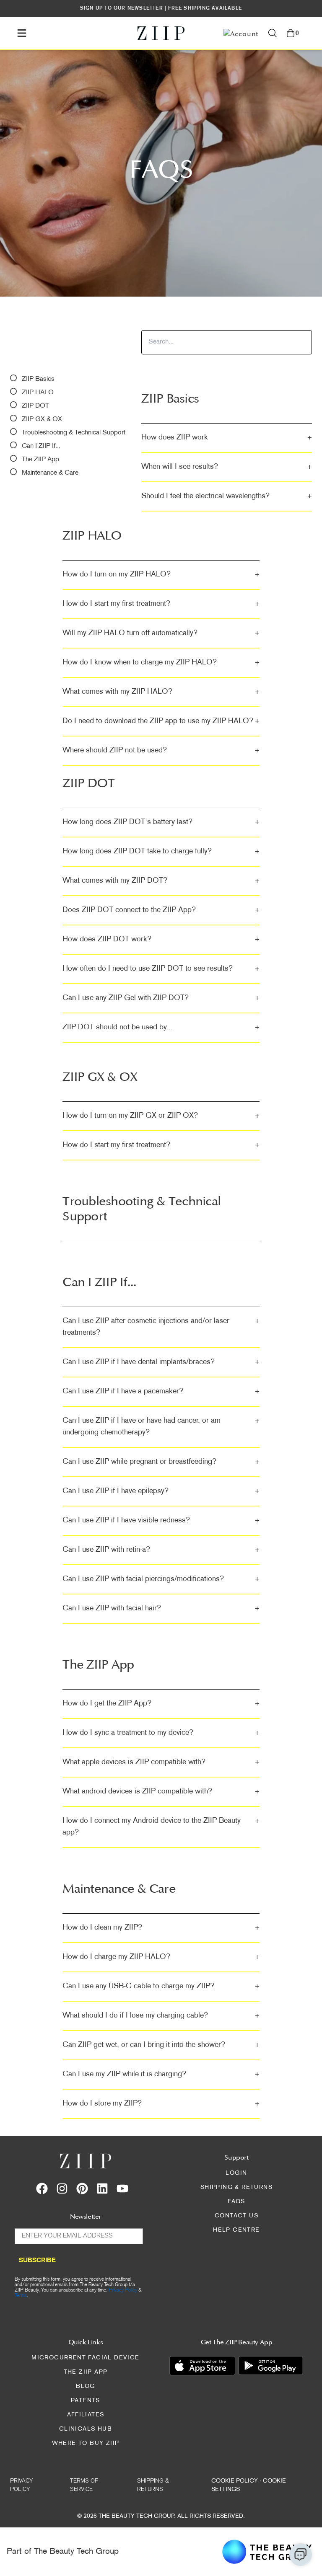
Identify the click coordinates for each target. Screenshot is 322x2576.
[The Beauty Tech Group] (267, 2552)
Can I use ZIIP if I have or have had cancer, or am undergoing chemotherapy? (161, 1427)
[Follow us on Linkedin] (102, 2188)
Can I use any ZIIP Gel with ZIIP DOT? (161, 998)
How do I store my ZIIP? (161, 2104)
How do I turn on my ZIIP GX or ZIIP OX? (161, 1116)
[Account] (241, 33)
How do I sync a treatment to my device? (161, 1733)
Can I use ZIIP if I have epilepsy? (161, 1491)
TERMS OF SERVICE (84, 2485)
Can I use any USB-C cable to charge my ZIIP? (161, 1986)
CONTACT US (236, 2216)
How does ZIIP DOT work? (161, 939)
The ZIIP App (40, 460)
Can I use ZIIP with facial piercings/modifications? (161, 1579)
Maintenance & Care (50, 473)
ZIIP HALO (38, 393)
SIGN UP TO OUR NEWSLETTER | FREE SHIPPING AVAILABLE (161, 8)
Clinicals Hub (86, 2429)
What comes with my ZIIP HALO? (161, 692)
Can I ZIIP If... (41, 446)
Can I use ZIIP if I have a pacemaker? (161, 1391)
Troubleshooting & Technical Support (74, 433)
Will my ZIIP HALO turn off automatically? (161, 633)
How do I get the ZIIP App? (161, 1704)
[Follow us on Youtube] (122, 2188)
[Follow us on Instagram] (62, 2188)
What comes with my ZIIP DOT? (161, 881)
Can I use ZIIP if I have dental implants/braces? (161, 1362)
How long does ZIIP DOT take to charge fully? (161, 851)
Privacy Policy (123, 2290)
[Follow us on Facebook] (42, 2188)
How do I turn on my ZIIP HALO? (161, 575)
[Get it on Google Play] (271, 2365)
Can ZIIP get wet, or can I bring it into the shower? (161, 2045)
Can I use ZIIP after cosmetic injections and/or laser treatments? (161, 1327)
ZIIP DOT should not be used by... (161, 1027)
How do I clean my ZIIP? (161, 1928)
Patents (86, 2401)
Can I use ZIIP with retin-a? (161, 1550)
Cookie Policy (235, 2481)
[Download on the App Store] (202, 2365)
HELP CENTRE (236, 2230)
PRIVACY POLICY (22, 2485)
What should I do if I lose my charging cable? (161, 2016)
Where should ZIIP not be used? (161, 751)
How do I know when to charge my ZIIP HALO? (161, 663)
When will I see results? (227, 467)
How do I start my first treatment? (161, 604)
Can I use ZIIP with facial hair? (161, 1608)
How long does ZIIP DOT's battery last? (161, 822)
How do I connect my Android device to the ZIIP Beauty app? (161, 1827)
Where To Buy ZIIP (86, 2443)
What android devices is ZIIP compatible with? (161, 1792)
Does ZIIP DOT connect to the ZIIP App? (161, 910)
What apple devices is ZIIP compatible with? (161, 1762)
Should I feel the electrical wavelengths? (227, 496)
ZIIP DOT (35, 406)
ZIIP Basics (38, 379)
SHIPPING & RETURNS (236, 2187)
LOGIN (236, 2173)
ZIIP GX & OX (42, 420)
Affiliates (86, 2415)
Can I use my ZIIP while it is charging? (161, 2074)
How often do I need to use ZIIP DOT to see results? (161, 969)
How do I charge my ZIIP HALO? (161, 1957)
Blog (86, 2386)
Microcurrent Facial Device (85, 2358)
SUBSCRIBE (37, 2261)
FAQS (236, 2202)
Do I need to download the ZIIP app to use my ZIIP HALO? (161, 721)
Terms (21, 2296)
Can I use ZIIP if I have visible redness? (161, 1521)
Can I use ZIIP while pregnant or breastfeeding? (161, 1462)
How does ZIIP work (227, 438)
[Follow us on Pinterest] (82, 2188)
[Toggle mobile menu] (22, 33)
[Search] (273, 33)
